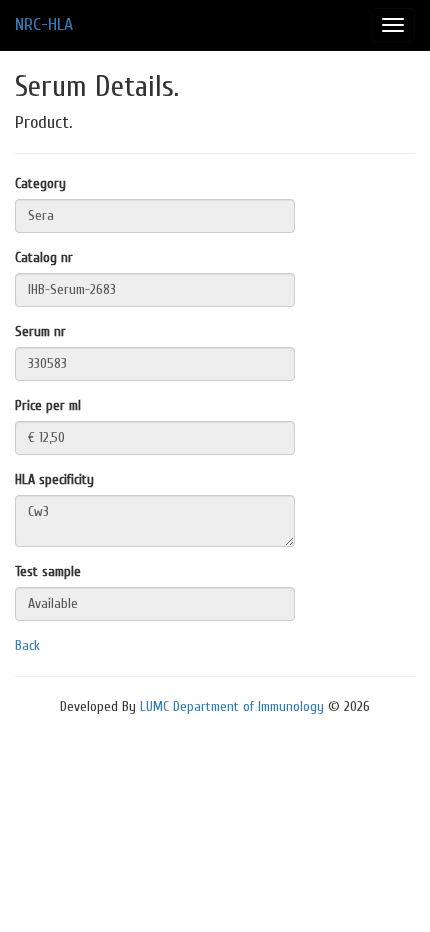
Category (40, 183)
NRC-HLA (44, 24)
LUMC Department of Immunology (232, 706)
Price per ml (48, 405)
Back (27, 645)
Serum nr (40, 331)
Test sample (48, 571)
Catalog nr (44, 257)
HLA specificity (54, 479)
